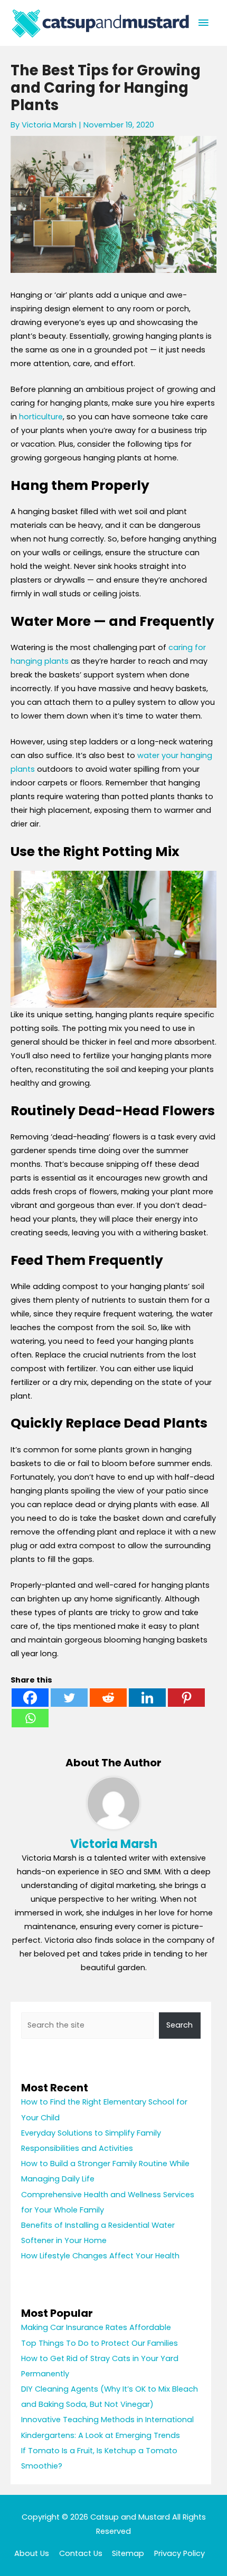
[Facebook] (30, 1698)
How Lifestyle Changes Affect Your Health (100, 2256)
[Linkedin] (147, 1698)
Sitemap (128, 2553)
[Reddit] (108, 1698)
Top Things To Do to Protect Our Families (100, 2343)
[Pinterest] (186, 1698)
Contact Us (81, 2553)
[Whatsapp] (30, 1718)
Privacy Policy (179, 2553)
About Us (32, 2553)
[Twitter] (69, 1698)
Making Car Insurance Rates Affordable (96, 2327)
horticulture (41, 417)
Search (179, 2025)
